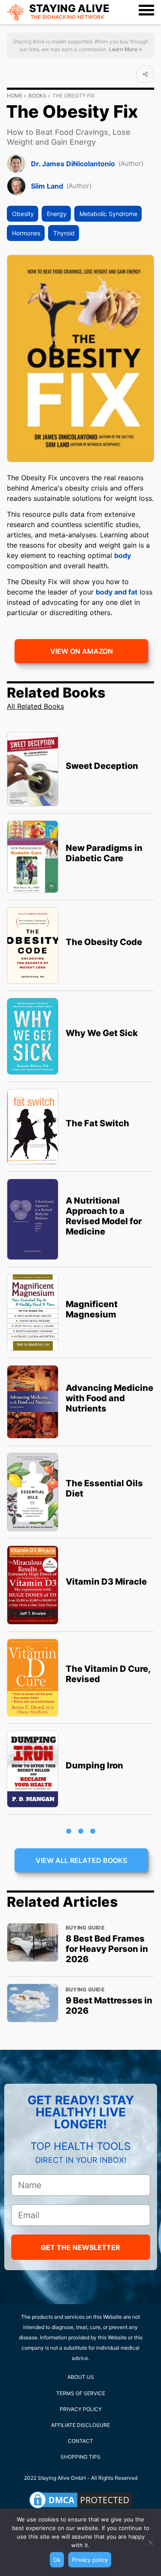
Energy (57, 214)
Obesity (23, 214)
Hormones (26, 233)
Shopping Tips (80, 2457)
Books (37, 96)
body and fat (117, 592)
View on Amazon (82, 651)
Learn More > (125, 49)
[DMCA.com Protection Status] (81, 2500)
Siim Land (47, 186)
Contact (80, 2441)
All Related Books (35, 706)
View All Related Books (81, 1860)
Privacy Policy (81, 2409)
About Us (81, 2377)
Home (15, 96)
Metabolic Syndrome (108, 214)
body (123, 555)
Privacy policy (90, 2560)
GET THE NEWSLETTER (80, 2247)
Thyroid (64, 233)
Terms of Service (81, 2393)
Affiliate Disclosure (80, 2425)
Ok (57, 2560)
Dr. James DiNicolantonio (73, 164)
